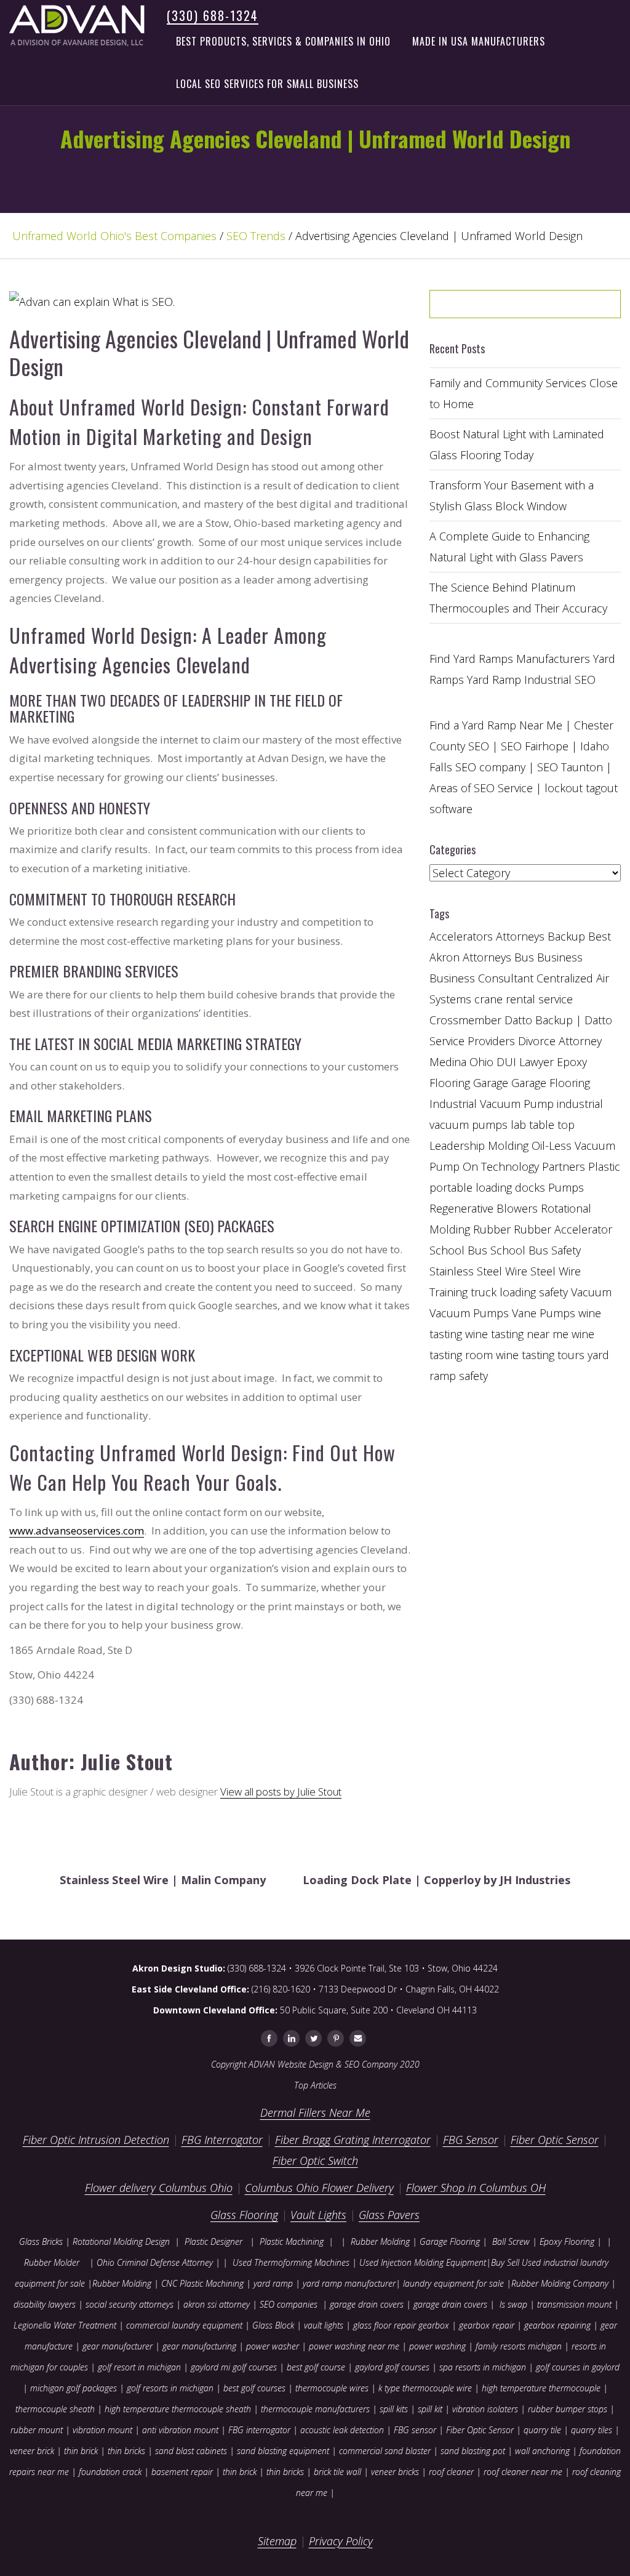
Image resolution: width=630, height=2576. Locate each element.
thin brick (81, 2451)
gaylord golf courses (392, 2367)
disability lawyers (45, 2304)
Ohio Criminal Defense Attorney (155, 2262)
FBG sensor (415, 2430)
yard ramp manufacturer (349, 2283)
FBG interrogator (259, 2430)
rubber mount (37, 2430)
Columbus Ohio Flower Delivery (319, 2188)
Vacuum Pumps (469, 1313)
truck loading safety (519, 1292)
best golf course (316, 2367)
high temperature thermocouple (541, 2388)
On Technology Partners (524, 1166)
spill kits (394, 2409)
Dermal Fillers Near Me (315, 2113)
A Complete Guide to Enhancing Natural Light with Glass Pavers (509, 547)
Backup (566, 936)
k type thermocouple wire (425, 2388)
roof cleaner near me (523, 2472)
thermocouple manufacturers (315, 2409)
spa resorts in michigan (483, 2367)
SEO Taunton (570, 767)
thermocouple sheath (55, 2409)
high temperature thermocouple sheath (178, 2409)
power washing (439, 2346)
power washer (273, 2346)
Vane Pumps (544, 1313)
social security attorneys (130, 2304)
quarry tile (542, 2430)
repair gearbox (421, 2325)
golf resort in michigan (139, 2367)
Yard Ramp (494, 680)
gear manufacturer (118, 2346)
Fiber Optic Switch (315, 2161)
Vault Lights (318, 2215)
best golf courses (254, 2388)
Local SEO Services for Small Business (267, 84)
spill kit (430, 2409)
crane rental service (524, 999)
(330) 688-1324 (213, 15)
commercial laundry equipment (184, 2325)
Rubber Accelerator (563, 1229)
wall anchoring (542, 2451)
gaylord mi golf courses (234, 2367)
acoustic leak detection (342, 2430)
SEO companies (289, 2304)
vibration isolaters (485, 2409)
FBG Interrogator (222, 2140)
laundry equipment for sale (453, 2283)
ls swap (513, 2304)
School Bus (458, 1250)
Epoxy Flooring (567, 2241)
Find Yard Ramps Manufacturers (510, 659)
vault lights (324, 2325)
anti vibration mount (180, 2430)
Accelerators (461, 936)
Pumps (566, 1187)
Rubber (492, 1229)
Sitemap (277, 2541)
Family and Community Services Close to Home (524, 393)
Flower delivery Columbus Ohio (159, 2188)
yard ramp (273, 2283)
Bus (524, 957)
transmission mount (574, 2304)
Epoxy (572, 1062)
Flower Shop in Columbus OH (476, 2188)
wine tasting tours (540, 1355)
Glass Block (273, 2325)
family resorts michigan (519, 2346)
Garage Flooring (551, 1083)
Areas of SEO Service (481, 788)
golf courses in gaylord (578, 2367)
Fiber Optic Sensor (555, 2140)
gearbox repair (487, 2325)
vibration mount (102, 2430)
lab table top (543, 1125)
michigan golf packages (74, 2388)
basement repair (182, 2472)
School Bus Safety (536, 1250)
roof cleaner (451, 2472)
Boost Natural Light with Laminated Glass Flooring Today (517, 444)
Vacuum (591, 1292)
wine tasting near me (517, 1334)
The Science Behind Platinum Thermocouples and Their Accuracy (518, 598)
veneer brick (32, 2451)
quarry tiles (592, 2430)
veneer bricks (395, 2472)
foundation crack (110, 2472)
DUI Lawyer (525, 1062)
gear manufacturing (199, 2346)
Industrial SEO (560, 680)
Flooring (450, 1083)
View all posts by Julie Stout (281, 1792)
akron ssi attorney (217, 2304)
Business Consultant (481, 978)
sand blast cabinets (191, 2451)
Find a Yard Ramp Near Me (496, 725)
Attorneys (520, 936)
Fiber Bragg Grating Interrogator (353, 2140)
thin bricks (126, 2451)
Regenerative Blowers (484, 1208)
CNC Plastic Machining (202, 2283)
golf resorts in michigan (170, 2388)
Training (449, 1292)
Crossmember (465, 1020)
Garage (491, 1083)
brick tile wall (337, 2472)
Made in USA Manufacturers (479, 41)
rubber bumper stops (568, 2409)
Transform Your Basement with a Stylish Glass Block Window (512, 496)
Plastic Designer (213, 2241)
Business (560, 957)
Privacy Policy (341, 2541)
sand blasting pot (473, 2451)
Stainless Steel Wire (478, 1271)
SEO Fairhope (535, 746)
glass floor (372, 2325)
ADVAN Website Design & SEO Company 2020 (334, 2064)
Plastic (604, 1166)
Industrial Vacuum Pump (492, 1104)
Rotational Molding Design (121, 2241)
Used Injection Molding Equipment (423, 2262)
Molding (508, 1146)
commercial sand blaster (385, 2451)
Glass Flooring (244, 2215)
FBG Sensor (471, 2140)
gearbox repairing (557, 2325)
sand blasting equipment (283, 2451)
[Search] (570, 308)
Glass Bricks (41, 2241)
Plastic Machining (292, 2241)
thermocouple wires (332, 2388)
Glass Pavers (389, 2215)
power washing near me (354, 2346)
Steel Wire (556, 1271)
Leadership (457, 1146)
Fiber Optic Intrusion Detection (96, 2140)
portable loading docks (487, 1187)
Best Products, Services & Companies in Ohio (283, 41)
